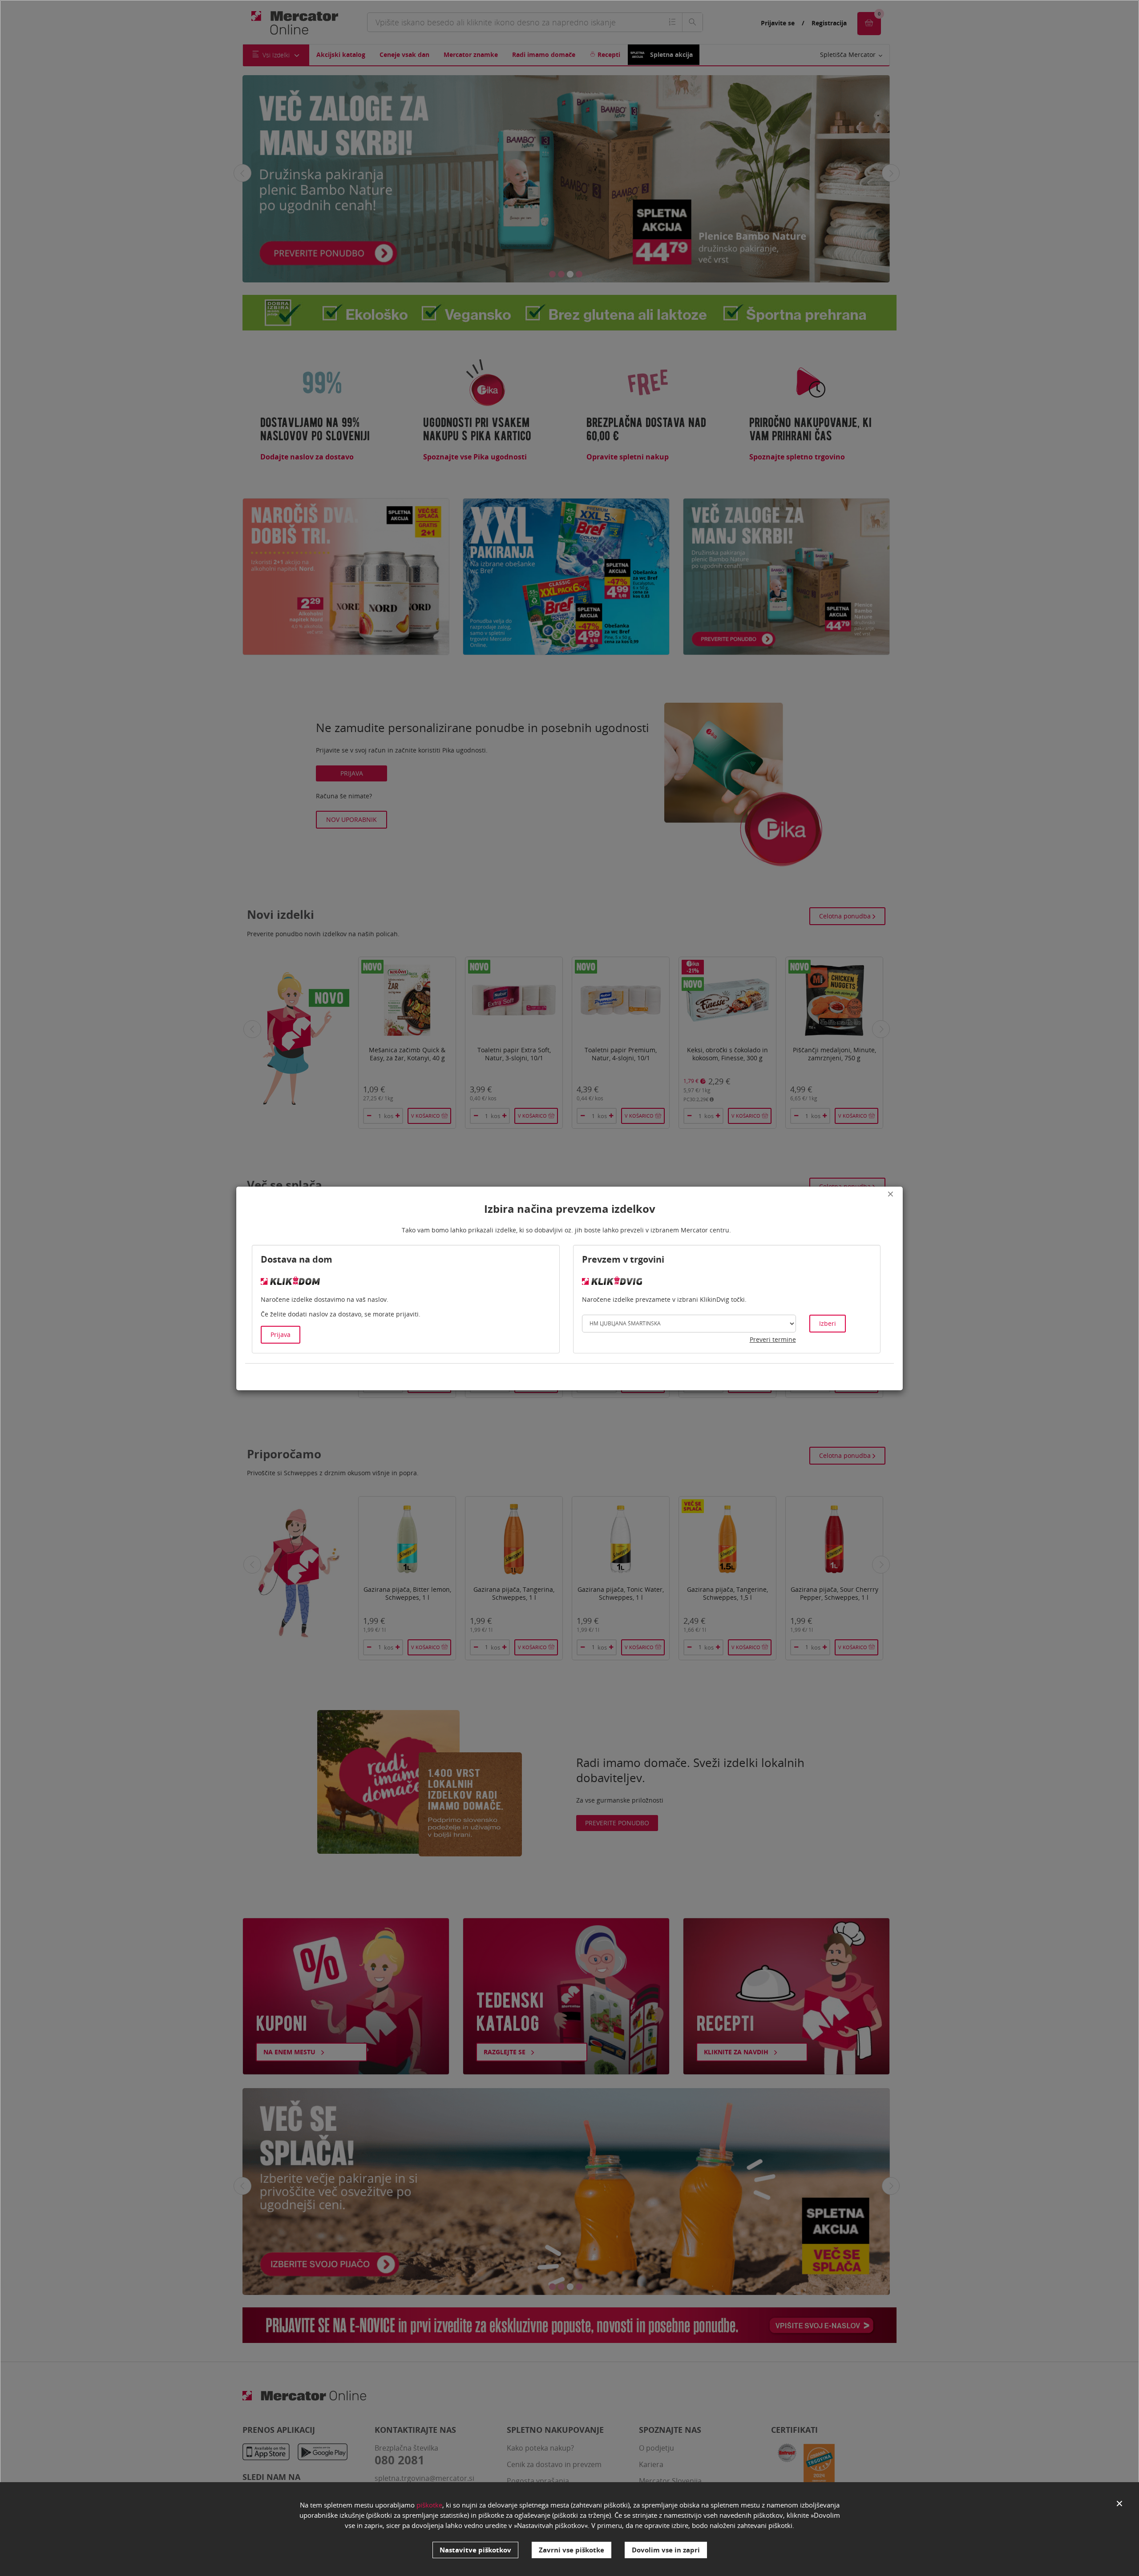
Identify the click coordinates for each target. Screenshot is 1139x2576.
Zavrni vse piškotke (572, 2550)
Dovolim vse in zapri (666, 2550)
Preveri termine (773, 1339)
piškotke (429, 2505)
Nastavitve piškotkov (475, 2550)
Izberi (828, 1323)
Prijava (281, 1334)
